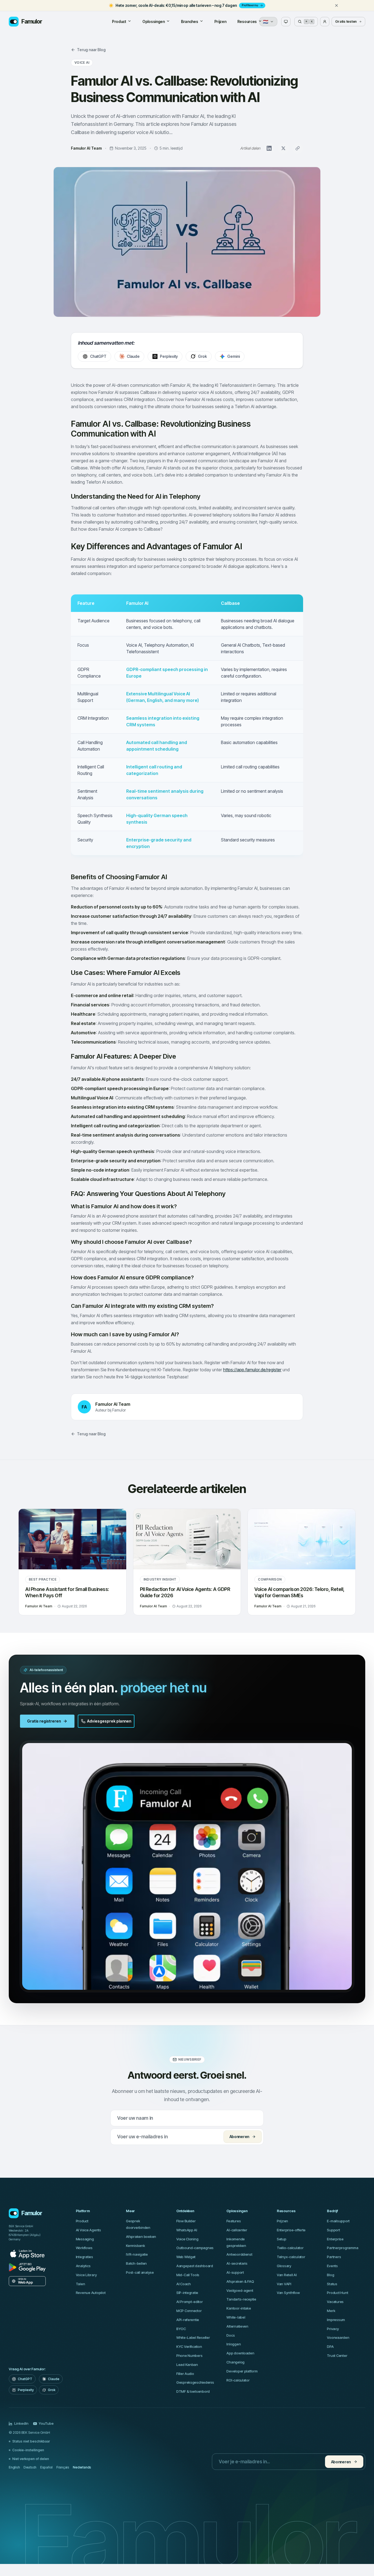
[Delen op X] (283, 148)
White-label (236, 2317)
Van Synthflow (288, 2293)
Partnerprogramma (343, 2248)
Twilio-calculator (290, 2248)
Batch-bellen (136, 2263)
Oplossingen (154, 21)
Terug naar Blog (91, 50)
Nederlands (82, 2467)
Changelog (235, 2362)
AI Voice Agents (88, 2230)
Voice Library (86, 2275)
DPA (330, 2346)
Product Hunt (337, 2293)
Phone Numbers (189, 2356)
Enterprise (335, 2239)
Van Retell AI (287, 2275)
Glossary (284, 2266)
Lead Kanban (187, 2365)
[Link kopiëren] (298, 148)
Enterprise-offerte (291, 2230)
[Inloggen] (325, 22)
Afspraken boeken (141, 2237)
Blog (330, 2275)
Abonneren (239, 2137)
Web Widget (186, 2257)
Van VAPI (284, 2284)
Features (234, 2221)
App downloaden (240, 2353)
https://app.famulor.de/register (252, 1370)
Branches (190, 21)
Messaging (85, 2239)
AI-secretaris (237, 2263)
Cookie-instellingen (28, 2450)
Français (63, 2467)
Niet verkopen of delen (31, 2459)
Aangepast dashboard (195, 2266)
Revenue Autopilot (91, 2293)
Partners (334, 2257)
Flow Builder (186, 2221)
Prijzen (220, 21)
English (14, 2467)
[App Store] (27, 2254)
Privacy (333, 2329)
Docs (231, 2335)
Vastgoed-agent (240, 2290)
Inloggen (234, 2344)
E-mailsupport (338, 2221)
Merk (331, 2311)
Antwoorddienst (239, 2254)
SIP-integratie (187, 2293)
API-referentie (188, 2320)
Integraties (84, 2257)
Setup (282, 2239)
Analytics (83, 2266)
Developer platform (242, 2371)
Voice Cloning (187, 2239)
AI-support (235, 2272)
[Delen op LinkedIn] (269, 148)
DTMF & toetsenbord (193, 2391)
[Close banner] (336, 5)
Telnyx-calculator (291, 2257)
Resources (247, 21)
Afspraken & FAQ (240, 2281)
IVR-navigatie (137, 2254)
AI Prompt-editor (190, 2302)
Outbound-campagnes (195, 2248)
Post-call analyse (140, 2272)
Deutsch (30, 2467)
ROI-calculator (238, 2380)
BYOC (181, 2329)
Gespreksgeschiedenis (195, 2382)
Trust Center (337, 2356)
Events (332, 2266)
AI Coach (184, 2284)
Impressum (336, 2320)
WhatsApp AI (187, 2230)
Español (46, 2467)
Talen (80, 2284)
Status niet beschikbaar (31, 2441)
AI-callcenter (237, 2230)
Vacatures (335, 2302)
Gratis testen (346, 21)
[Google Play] (27, 2267)
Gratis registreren (44, 1721)
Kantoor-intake (239, 2308)
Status (332, 2284)
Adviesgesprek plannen (109, 1721)
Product (119, 21)
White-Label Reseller (193, 2337)
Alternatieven (237, 2326)
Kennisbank (135, 2246)
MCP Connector (189, 2311)
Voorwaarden (338, 2337)
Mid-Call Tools (188, 2275)
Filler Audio (185, 2374)
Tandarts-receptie (241, 2299)
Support (333, 2230)
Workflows (84, 2248)
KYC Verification (189, 2346)
